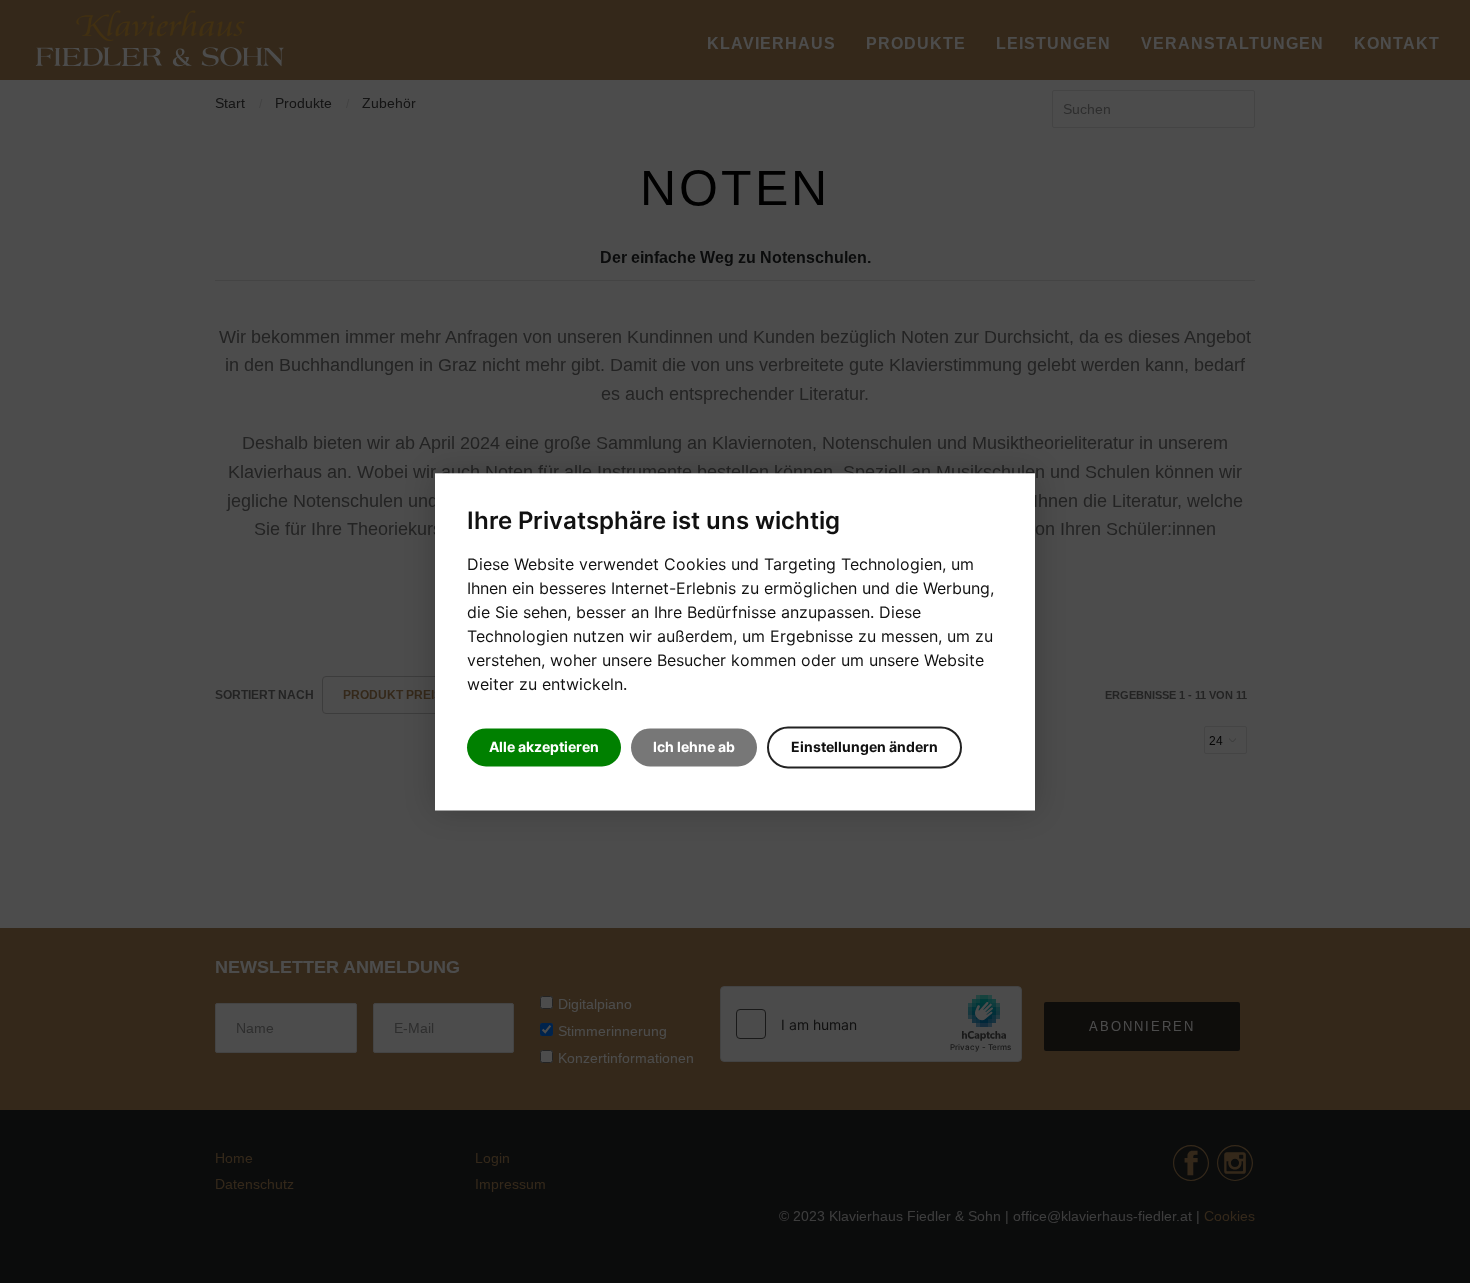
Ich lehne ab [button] (694, 746)
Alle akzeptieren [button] (544, 746)
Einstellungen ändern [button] (864, 746)
